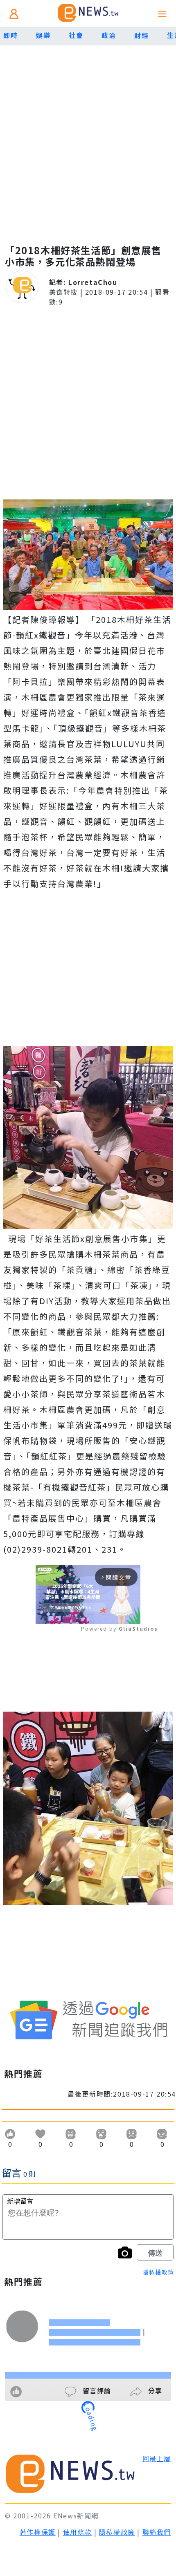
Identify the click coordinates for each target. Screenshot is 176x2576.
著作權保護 (38, 2532)
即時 (10, 35)
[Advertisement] (88, 137)
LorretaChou (93, 282)
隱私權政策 (158, 2272)
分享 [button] (154, 2390)
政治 (109, 35)
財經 (141, 35)
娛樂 (43, 35)
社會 (76, 35)
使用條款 (77, 2532)
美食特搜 (63, 292)
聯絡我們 (157, 2532)
